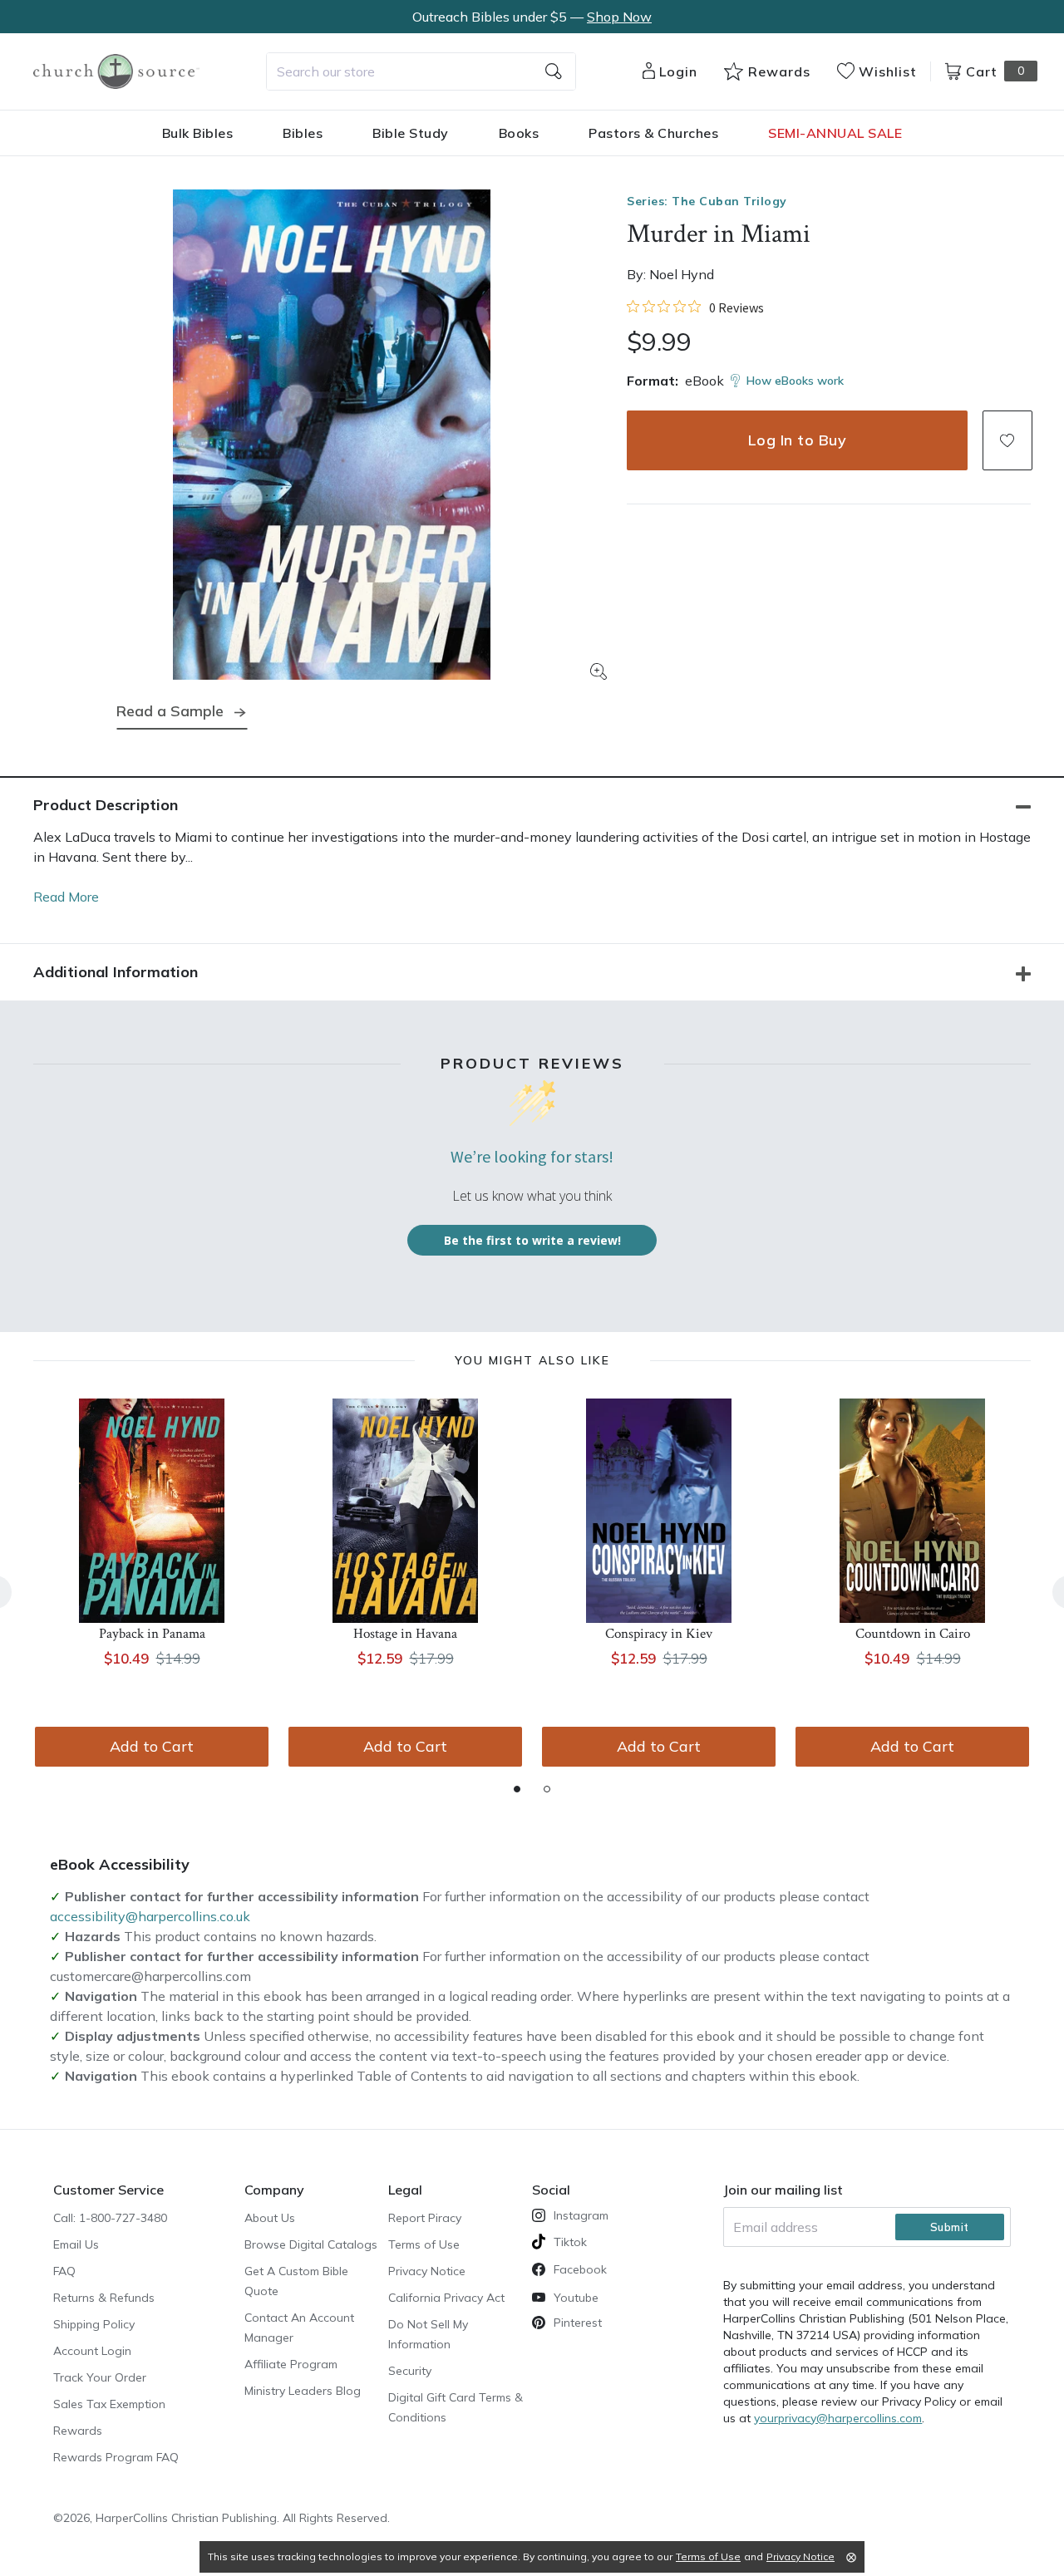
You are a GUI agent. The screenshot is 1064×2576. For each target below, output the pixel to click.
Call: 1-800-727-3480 (110, 2218)
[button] (1007, 440)
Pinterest (578, 2323)
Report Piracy (425, 2218)
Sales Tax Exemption (109, 2404)
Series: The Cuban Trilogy (707, 201)
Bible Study (411, 133)
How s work (795, 381)
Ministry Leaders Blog (303, 2391)
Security (410, 2371)
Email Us (76, 2244)
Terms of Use (424, 2244)
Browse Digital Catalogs (311, 2244)
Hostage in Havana (405, 1634)
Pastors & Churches (653, 133)
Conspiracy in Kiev (659, 1634)
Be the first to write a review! (532, 1240)
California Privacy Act (446, 2298)
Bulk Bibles (198, 133)
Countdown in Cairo (913, 1634)
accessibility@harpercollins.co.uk (150, 1916)
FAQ (64, 2271)
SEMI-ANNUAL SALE (835, 133)
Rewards (78, 2431)
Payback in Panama (152, 1634)
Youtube (576, 2298)
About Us (270, 2218)
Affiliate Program (291, 2364)
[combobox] (421, 71)
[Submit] (554, 71)
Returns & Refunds (104, 2298)
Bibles (303, 133)
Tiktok (570, 2242)
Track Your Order (100, 2377)
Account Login (92, 2351)
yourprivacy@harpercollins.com (838, 2418)
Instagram (581, 2215)
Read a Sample (170, 711)
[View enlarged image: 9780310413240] (332, 435)
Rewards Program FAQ (116, 2457)
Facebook (580, 2269)
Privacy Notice (427, 2271)
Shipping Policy (94, 2324)
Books (519, 133)
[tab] (517, 1789)
